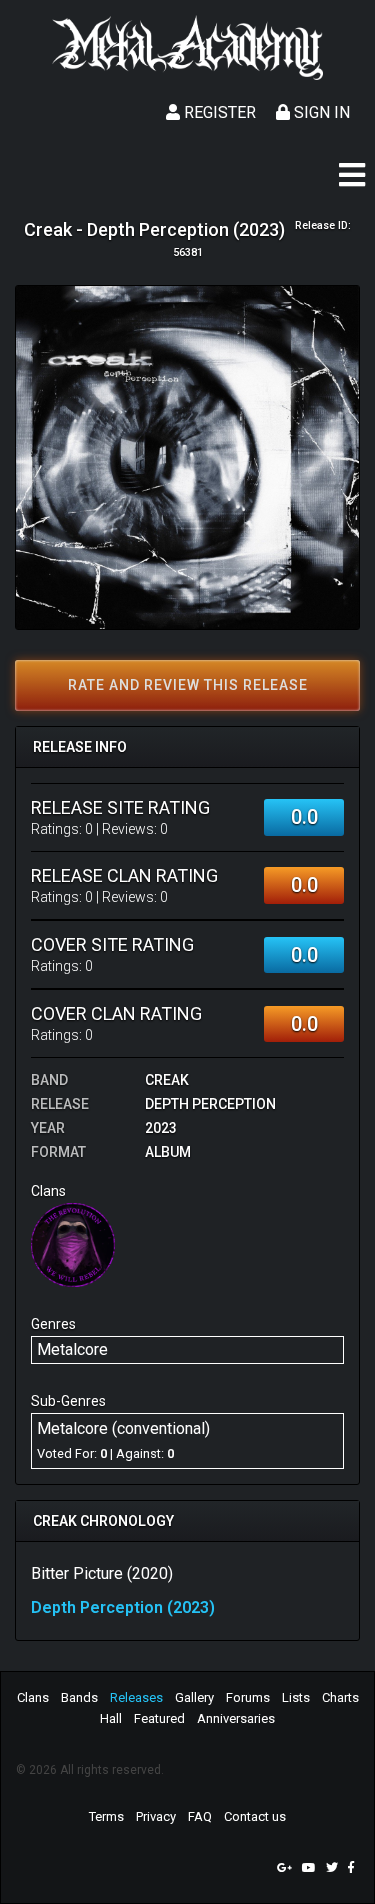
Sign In (320, 112)
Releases (136, 1697)
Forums (248, 1697)
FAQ (200, 1816)
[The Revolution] (73, 1244)
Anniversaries (236, 1718)
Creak (167, 1080)
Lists (296, 1697)
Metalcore (72, 1349)
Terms (106, 1816)
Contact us (255, 1816)
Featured (159, 1718)
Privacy (156, 1816)
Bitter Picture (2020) (102, 1573)
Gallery (194, 1697)
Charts (340, 1697)
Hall (111, 1718)
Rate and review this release (188, 685)
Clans (33, 1697)
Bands (79, 1697)
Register (218, 112)
